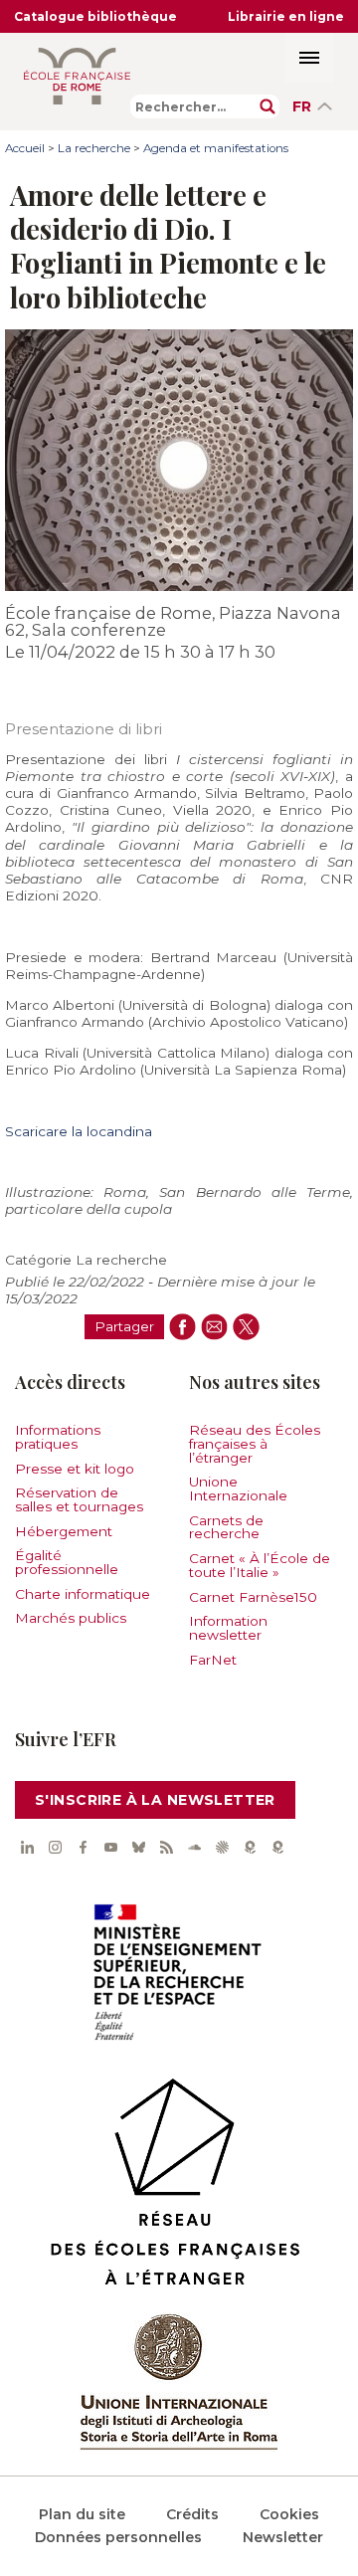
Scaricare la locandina (79, 1131)
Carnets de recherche (226, 1527)
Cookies (289, 2514)
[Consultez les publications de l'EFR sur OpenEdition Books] (250, 1847)
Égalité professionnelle (67, 1562)
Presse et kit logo (75, 1469)
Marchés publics (71, 1618)
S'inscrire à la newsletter (155, 1800)
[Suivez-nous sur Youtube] (110, 1847)
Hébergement (64, 1531)
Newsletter (283, 2537)
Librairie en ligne (286, 16)
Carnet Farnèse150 (253, 1597)
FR (302, 106)
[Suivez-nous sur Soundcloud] (194, 1847)
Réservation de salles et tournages (79, 1499)
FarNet (213, 1660)
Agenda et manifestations (216, 148)
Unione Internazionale (238, 1488)
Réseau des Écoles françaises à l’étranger (255, 1443)
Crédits (192, 2514)
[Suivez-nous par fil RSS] (166, 1847)
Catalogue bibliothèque (95, 16)
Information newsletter (228, 1628)
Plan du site (82, 2514)
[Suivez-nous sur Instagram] (55, 1847)
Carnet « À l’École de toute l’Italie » (260, 1565)
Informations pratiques (58, 1437)
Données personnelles (118, 2537)
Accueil (25, 148)
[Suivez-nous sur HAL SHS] (222, 1847)
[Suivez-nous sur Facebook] (83, 1847)
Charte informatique (83, 1594)
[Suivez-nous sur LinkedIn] (27, 1847)
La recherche (94, 148)
